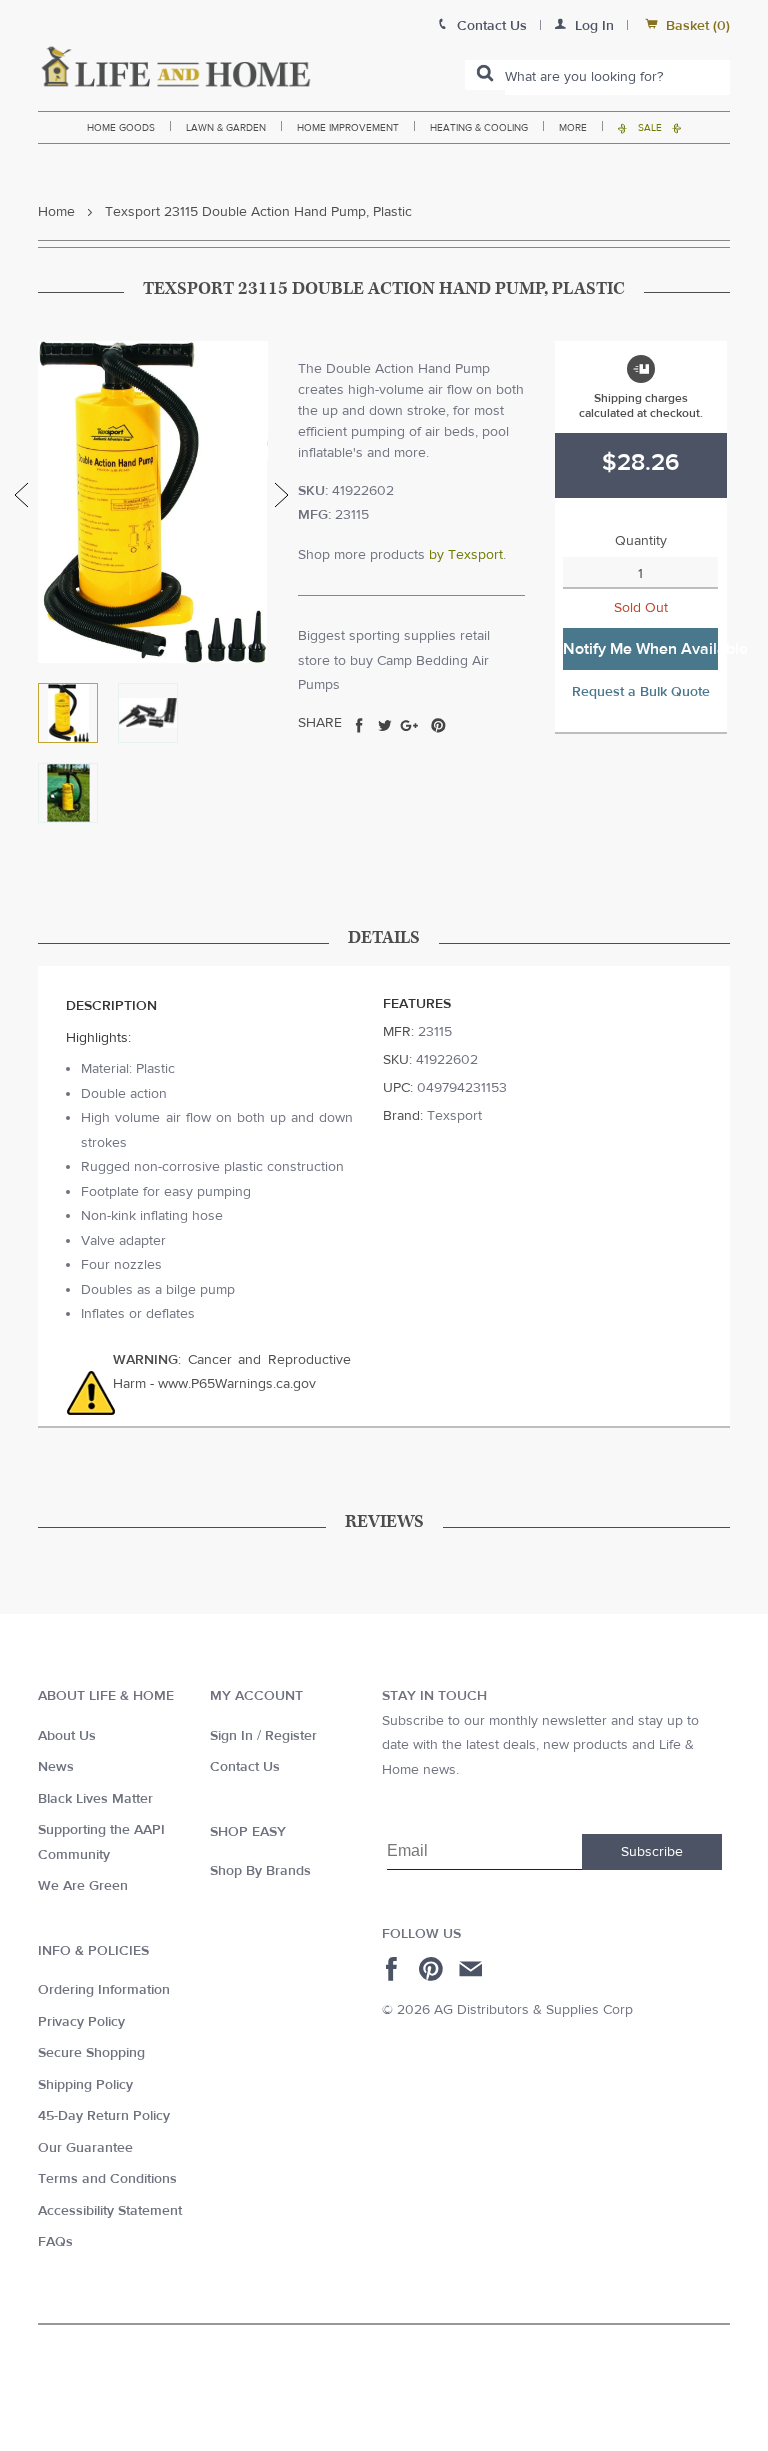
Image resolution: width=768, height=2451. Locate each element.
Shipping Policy (85, 2085)
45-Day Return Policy (104, 2116)
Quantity (641, 541)
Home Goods (121, 127)
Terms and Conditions (107, 2179)
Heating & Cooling (479, 127)
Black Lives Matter (95, 1799)
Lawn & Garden (226, 127)
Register (291, 1736)
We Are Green (83, 1886)
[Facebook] (394, 1969)
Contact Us (245, 1767)
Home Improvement (348, 127)
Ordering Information (104, 1990)
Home (56, 212)
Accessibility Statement (110, 2211)
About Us (67, 1736)
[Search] (485, 75)
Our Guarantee (85, 2148)
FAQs (55, 2242)
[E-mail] (472, 1969)
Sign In (231, 1736)
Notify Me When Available (640, 649)
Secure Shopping (91, 2053)
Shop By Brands (260, 1871)
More (573, 127)
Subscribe (652, 1852)
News (56, 1767)
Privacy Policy (81, 2022)
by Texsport (466, 555)
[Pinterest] (433, 1969)
